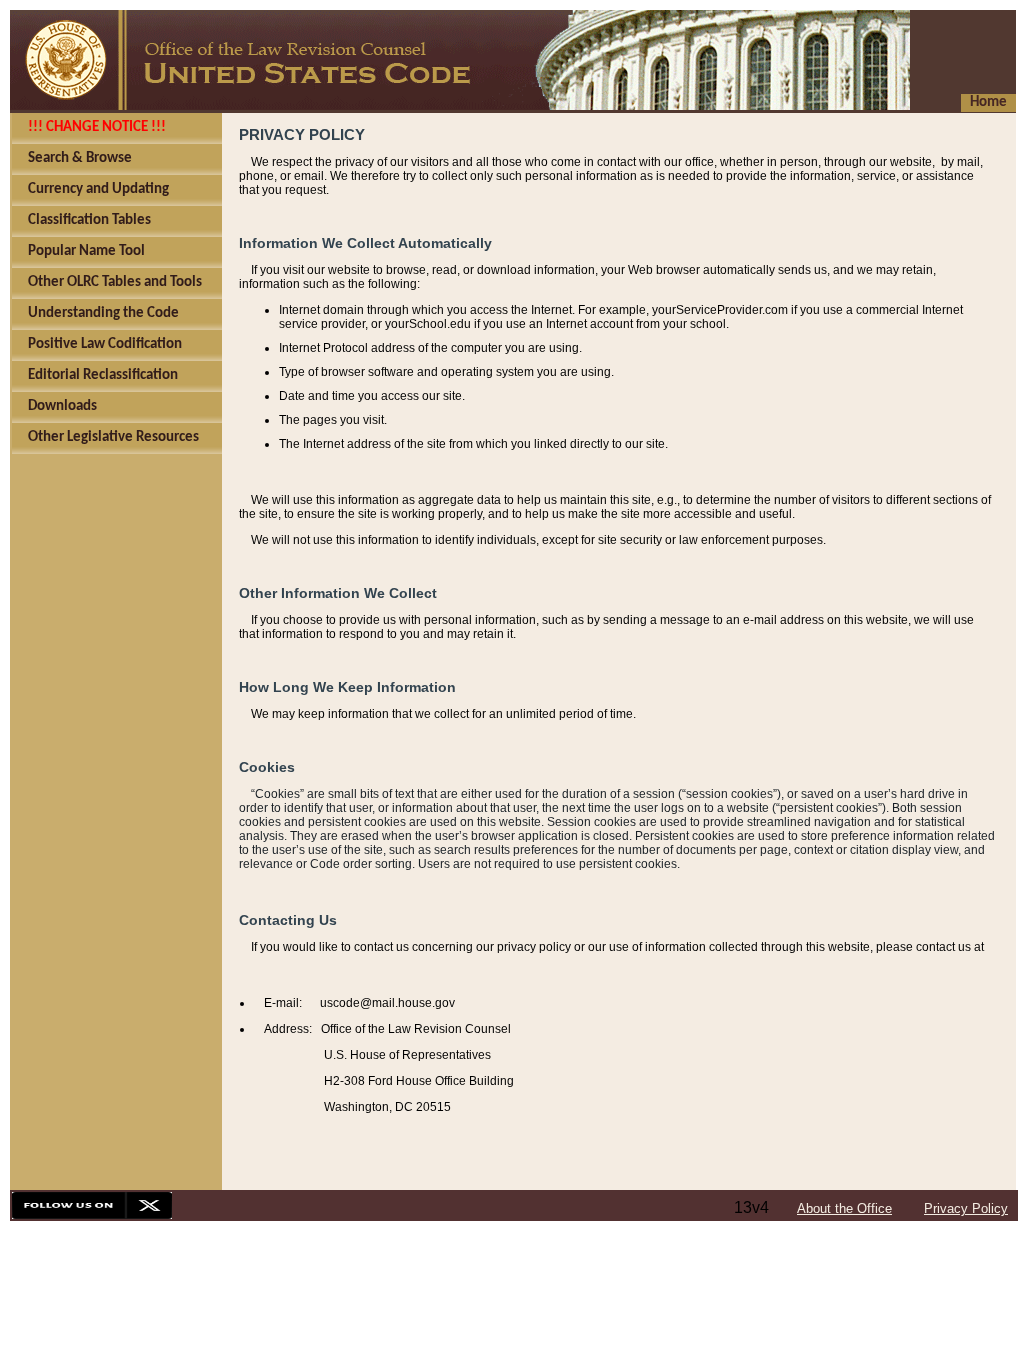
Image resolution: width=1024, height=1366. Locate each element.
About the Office (844, 1208)
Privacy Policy (966, 1208)
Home (988, 102)
